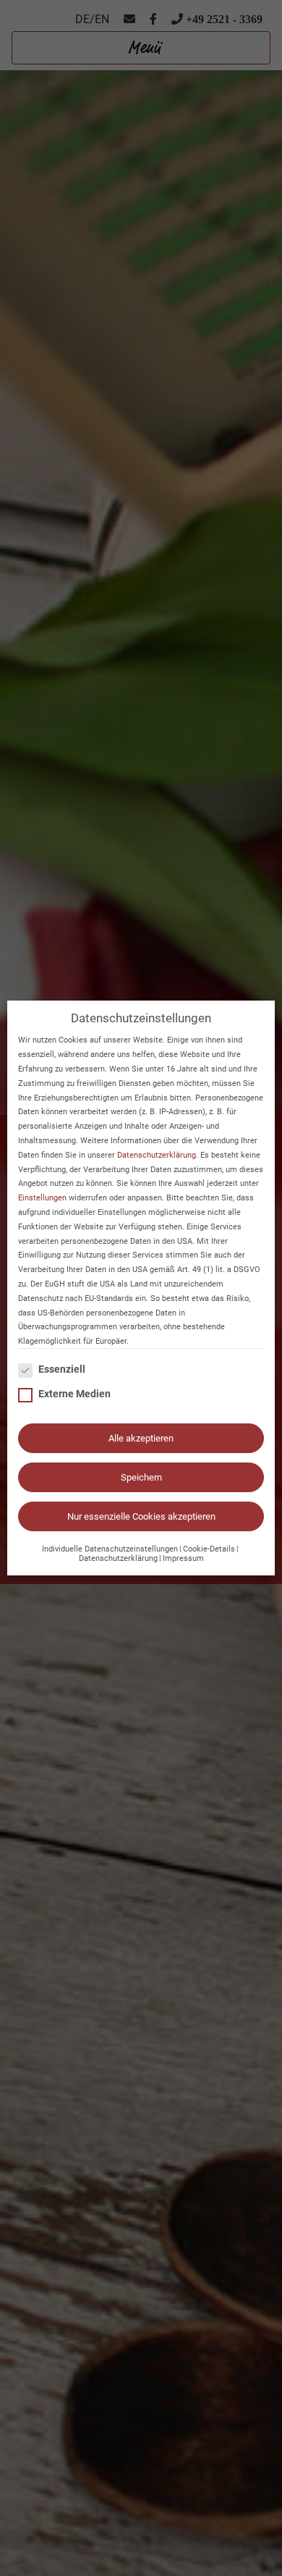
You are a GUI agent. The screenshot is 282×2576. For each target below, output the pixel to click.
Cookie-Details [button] (209, 1549)
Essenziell (62, 1369)
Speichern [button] (141, 1477)
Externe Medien (74, 1394)
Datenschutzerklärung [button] (118, 1558)
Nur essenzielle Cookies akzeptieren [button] (141, 1516)
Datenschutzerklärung (157, 1155)
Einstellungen (42, 1198)
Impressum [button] (183, 1558)
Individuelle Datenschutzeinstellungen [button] (110, 1549)
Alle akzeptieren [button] (141, 1438)
